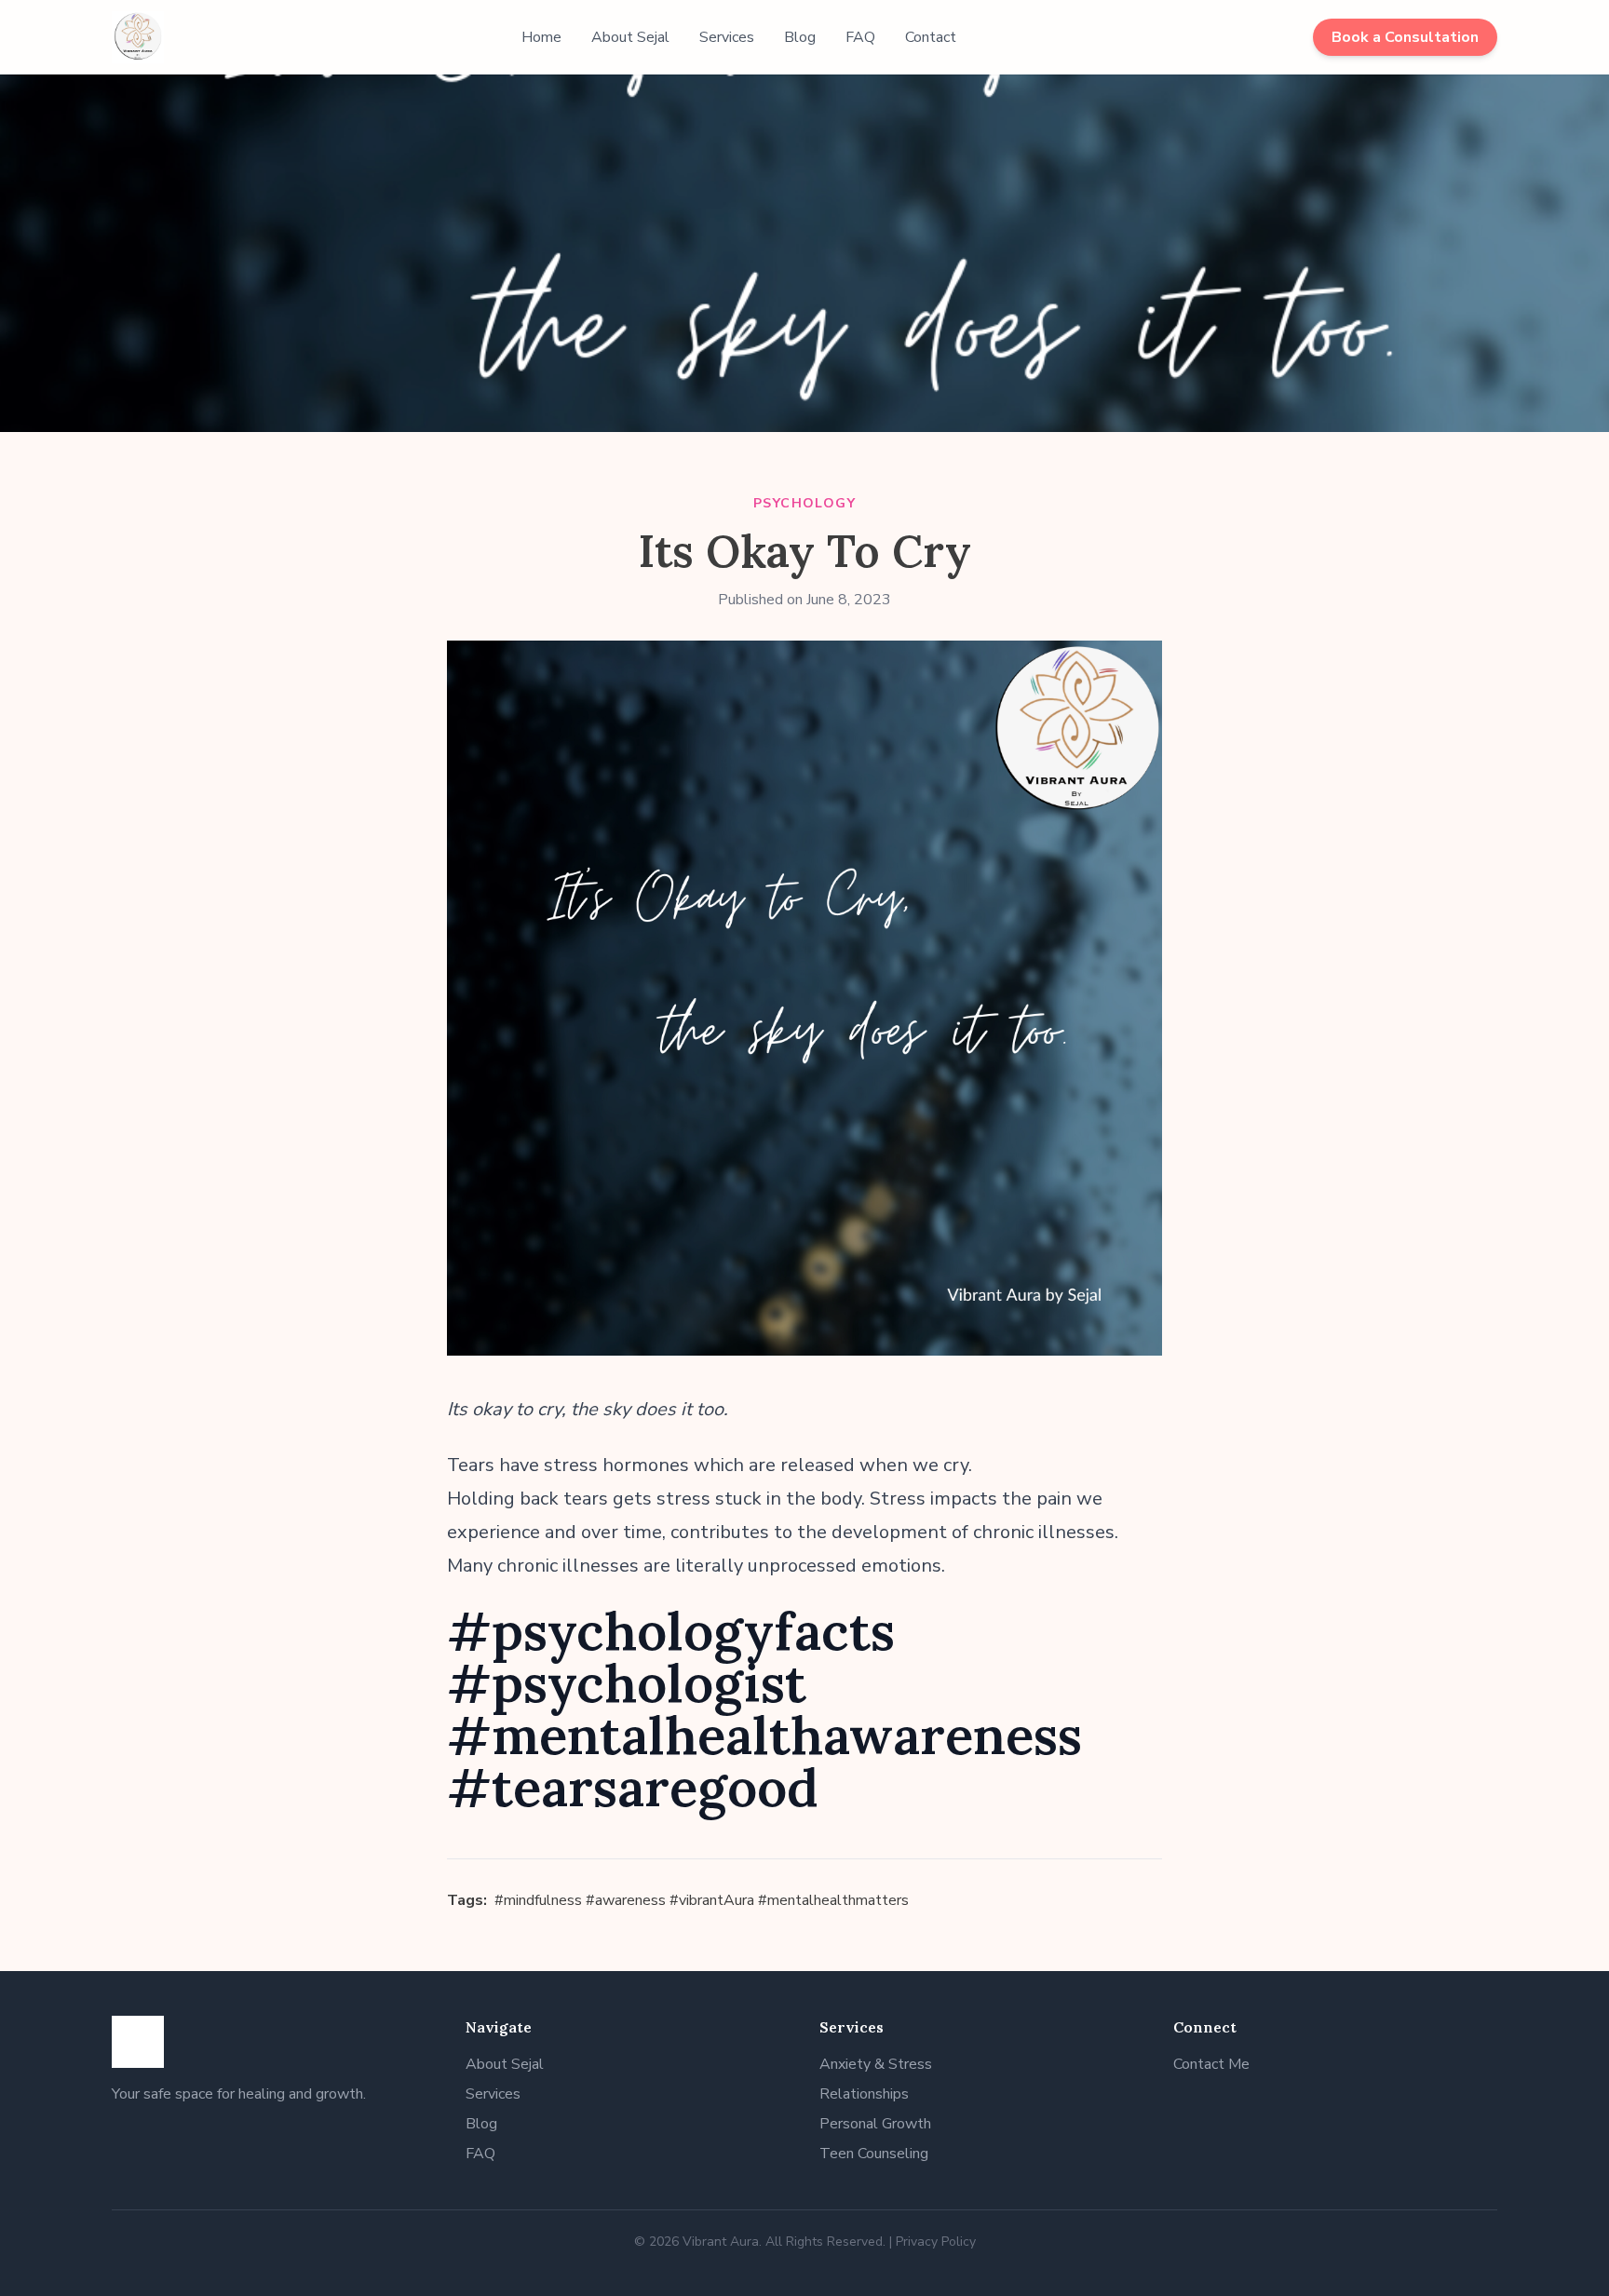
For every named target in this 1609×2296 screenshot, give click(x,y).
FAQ (860, 37)
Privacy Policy (936, 2242)
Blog (800, 37)
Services (727, 37)
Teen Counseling (874, 2154)
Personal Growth (875, 2124)
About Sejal (630, 37)
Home (541, 37)
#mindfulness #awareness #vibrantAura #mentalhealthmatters (702, 1900)
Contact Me (1211, 2064)
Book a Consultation (1405, 37)
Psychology (804, 503)
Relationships (864, 2094)
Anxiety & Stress (876, 2064)
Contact (931, 37)
